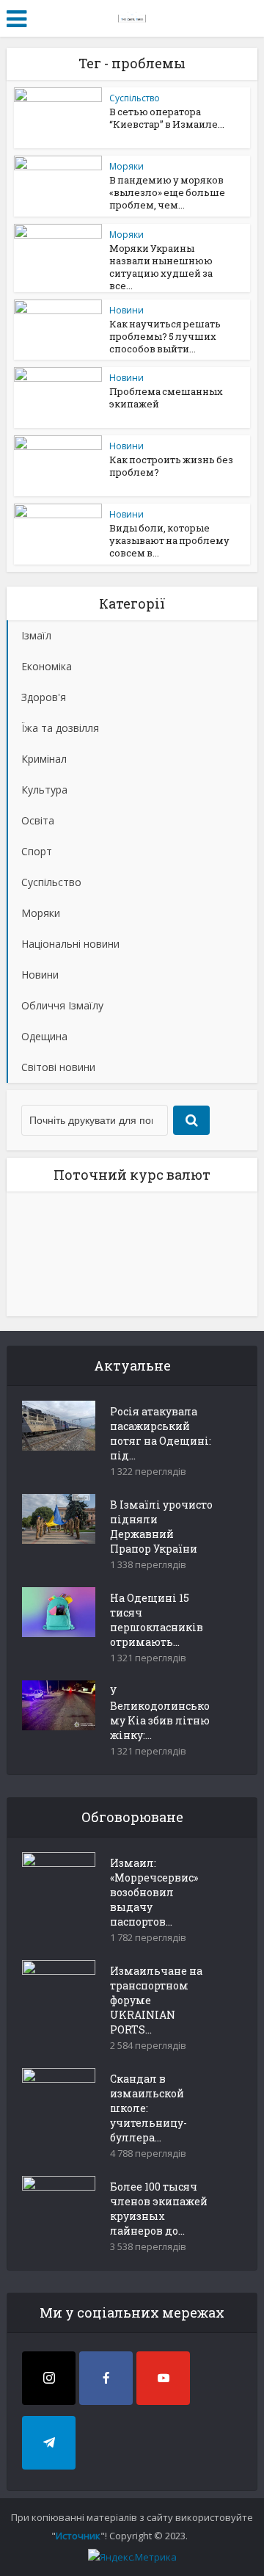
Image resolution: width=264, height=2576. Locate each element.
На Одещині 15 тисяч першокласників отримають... (157, 1620)
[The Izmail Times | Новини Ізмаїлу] (132, 16)
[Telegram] (49, 2443)
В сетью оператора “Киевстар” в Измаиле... (167, 118)
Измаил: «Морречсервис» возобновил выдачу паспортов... (154, 1892)
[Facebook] (106, 2378)
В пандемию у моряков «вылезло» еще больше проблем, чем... (167, 192)
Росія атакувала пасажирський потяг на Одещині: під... (161, 1433)
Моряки (126, 166)
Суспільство (135, 98)
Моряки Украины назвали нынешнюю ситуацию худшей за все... (161, 267)
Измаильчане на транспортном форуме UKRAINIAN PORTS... (156, 2000)
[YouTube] (163, 2378)
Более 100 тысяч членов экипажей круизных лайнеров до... (159, 2209)
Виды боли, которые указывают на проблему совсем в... (169, 540)
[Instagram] (49, 2378)
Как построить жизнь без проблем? (171, 466)
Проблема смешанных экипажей (166, 398)
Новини (126, 310)
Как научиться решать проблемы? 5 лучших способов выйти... (165, 336)
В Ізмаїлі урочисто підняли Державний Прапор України (161, 1527)
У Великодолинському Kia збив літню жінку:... (160, 1713)
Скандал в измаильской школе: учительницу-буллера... (148, 2108)
